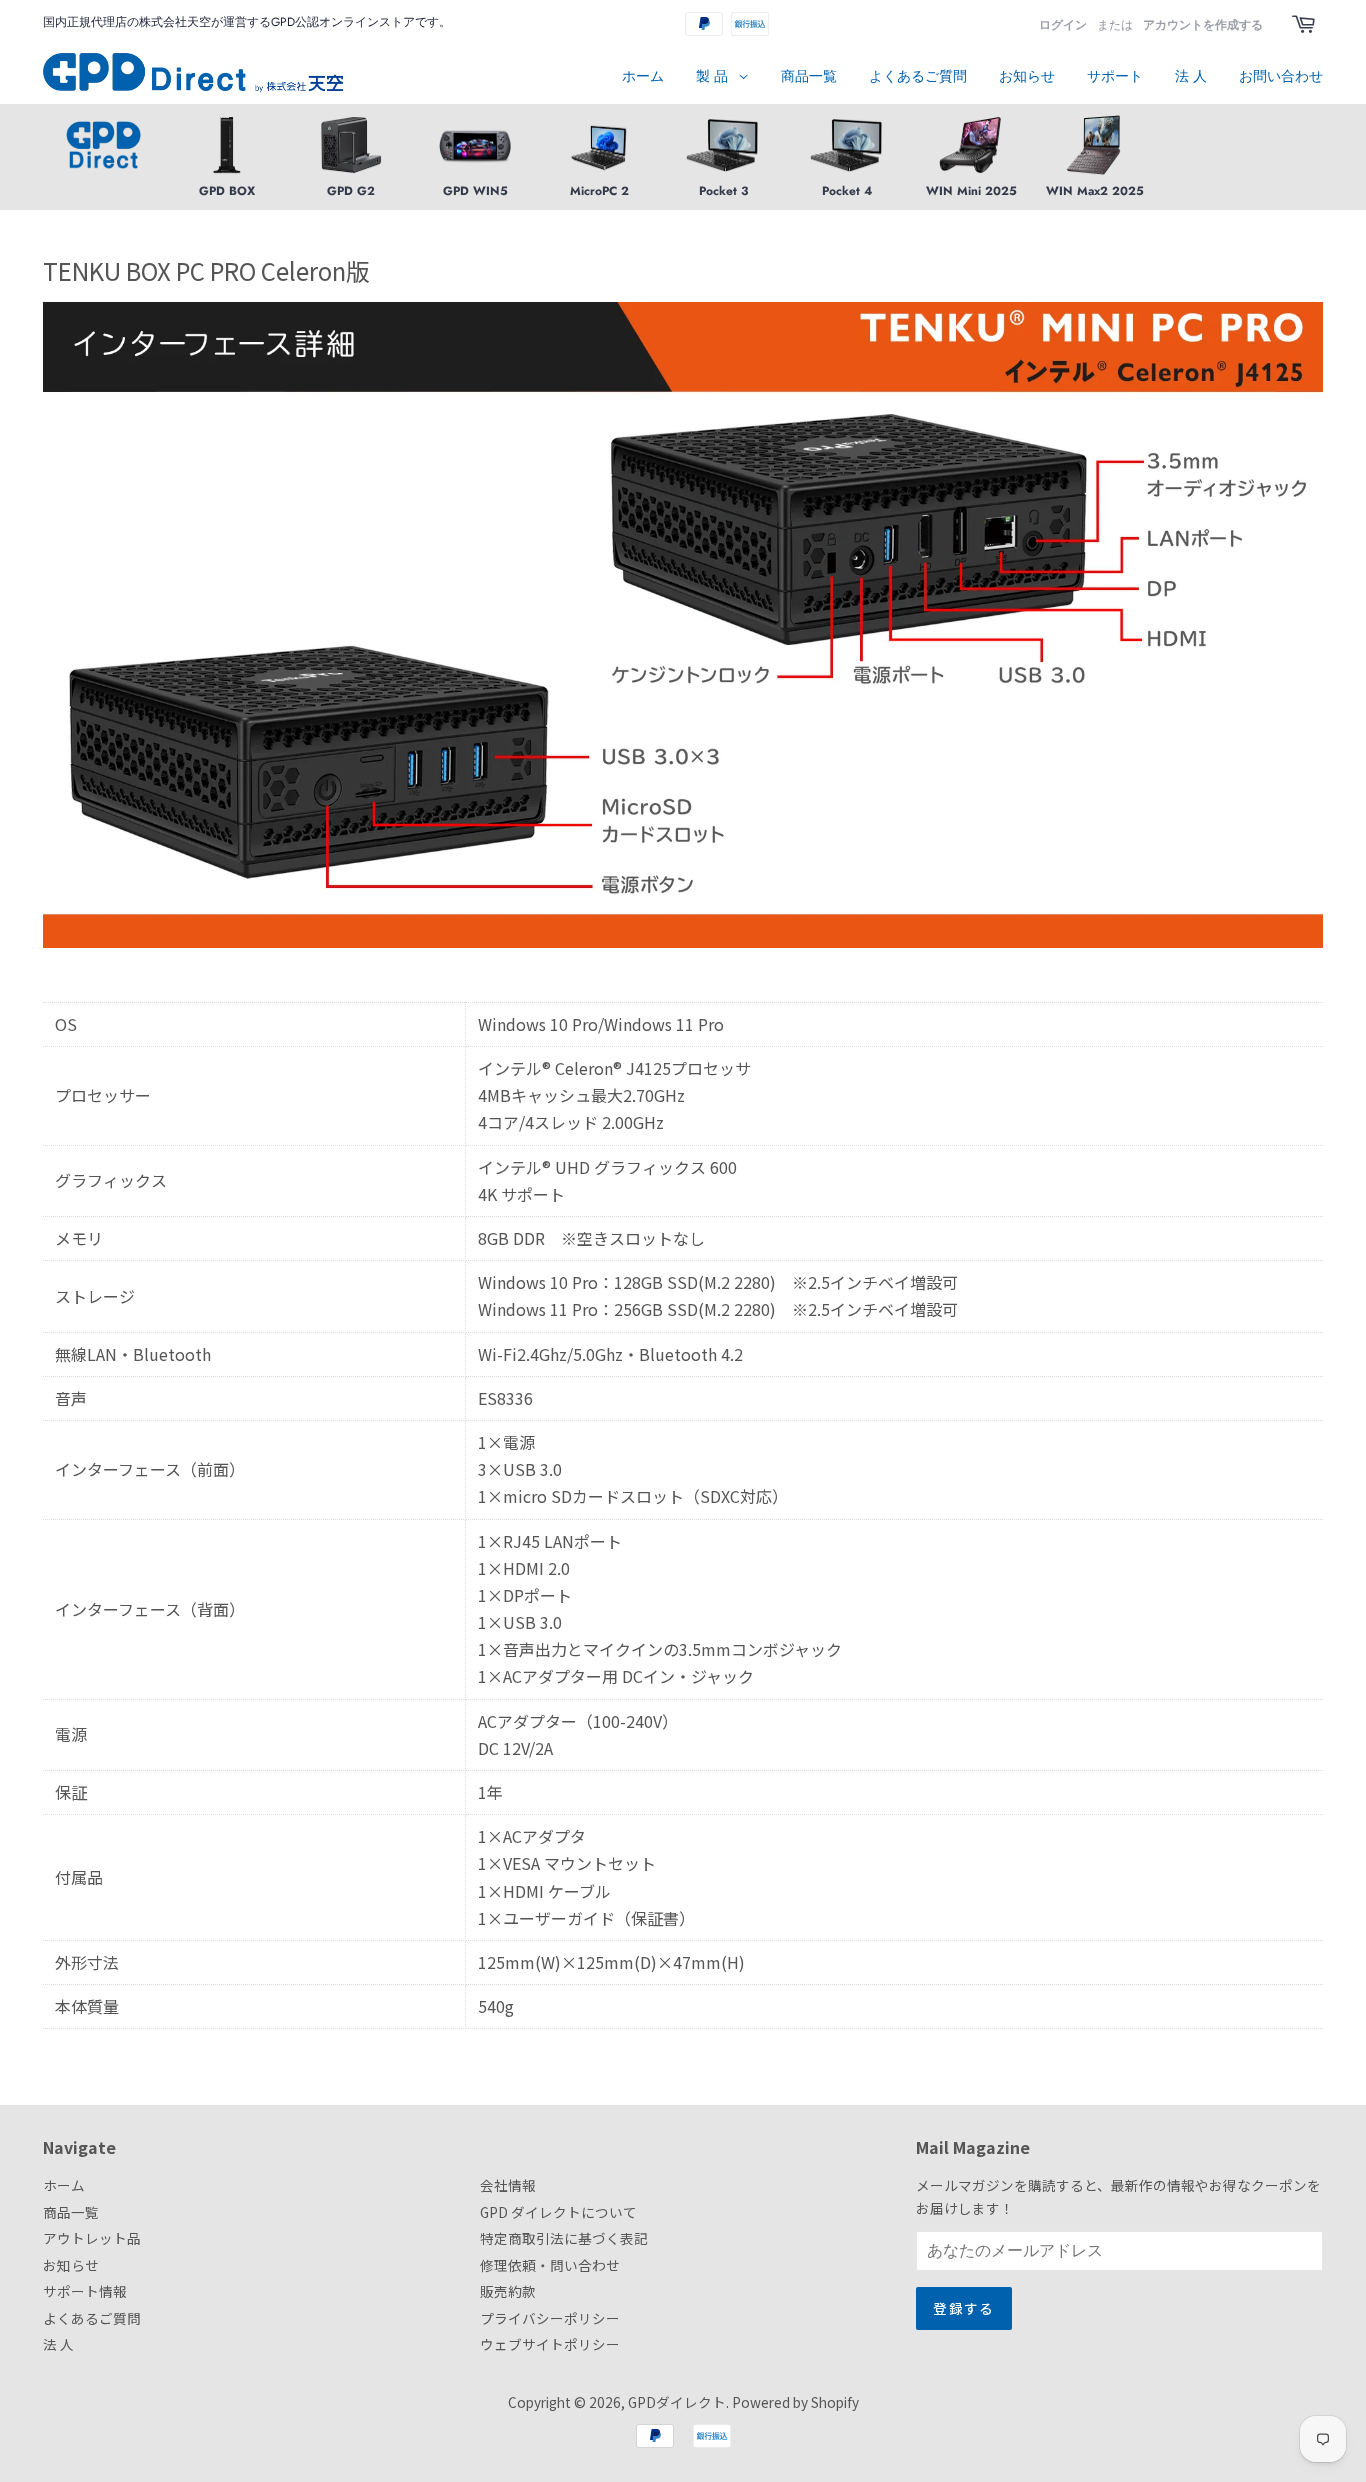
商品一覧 (809, 76)
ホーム (643, 76)
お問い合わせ (1281, 76)
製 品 (714, 76)
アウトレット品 (92, 2238)
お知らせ (1027, 76)
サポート (1115, 76)
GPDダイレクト (677, 2402)
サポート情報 (85, 2291)
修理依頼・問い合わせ (550, 2265)
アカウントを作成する (1203, 25)
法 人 (1191, 76)
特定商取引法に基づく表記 (564, 2238)
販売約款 (508, 2291)
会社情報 (508, 2185)
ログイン (1063, 25)
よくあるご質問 (918, 76)
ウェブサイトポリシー (550, 2344)
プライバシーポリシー (550, 2318)
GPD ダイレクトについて (558, 2212)
